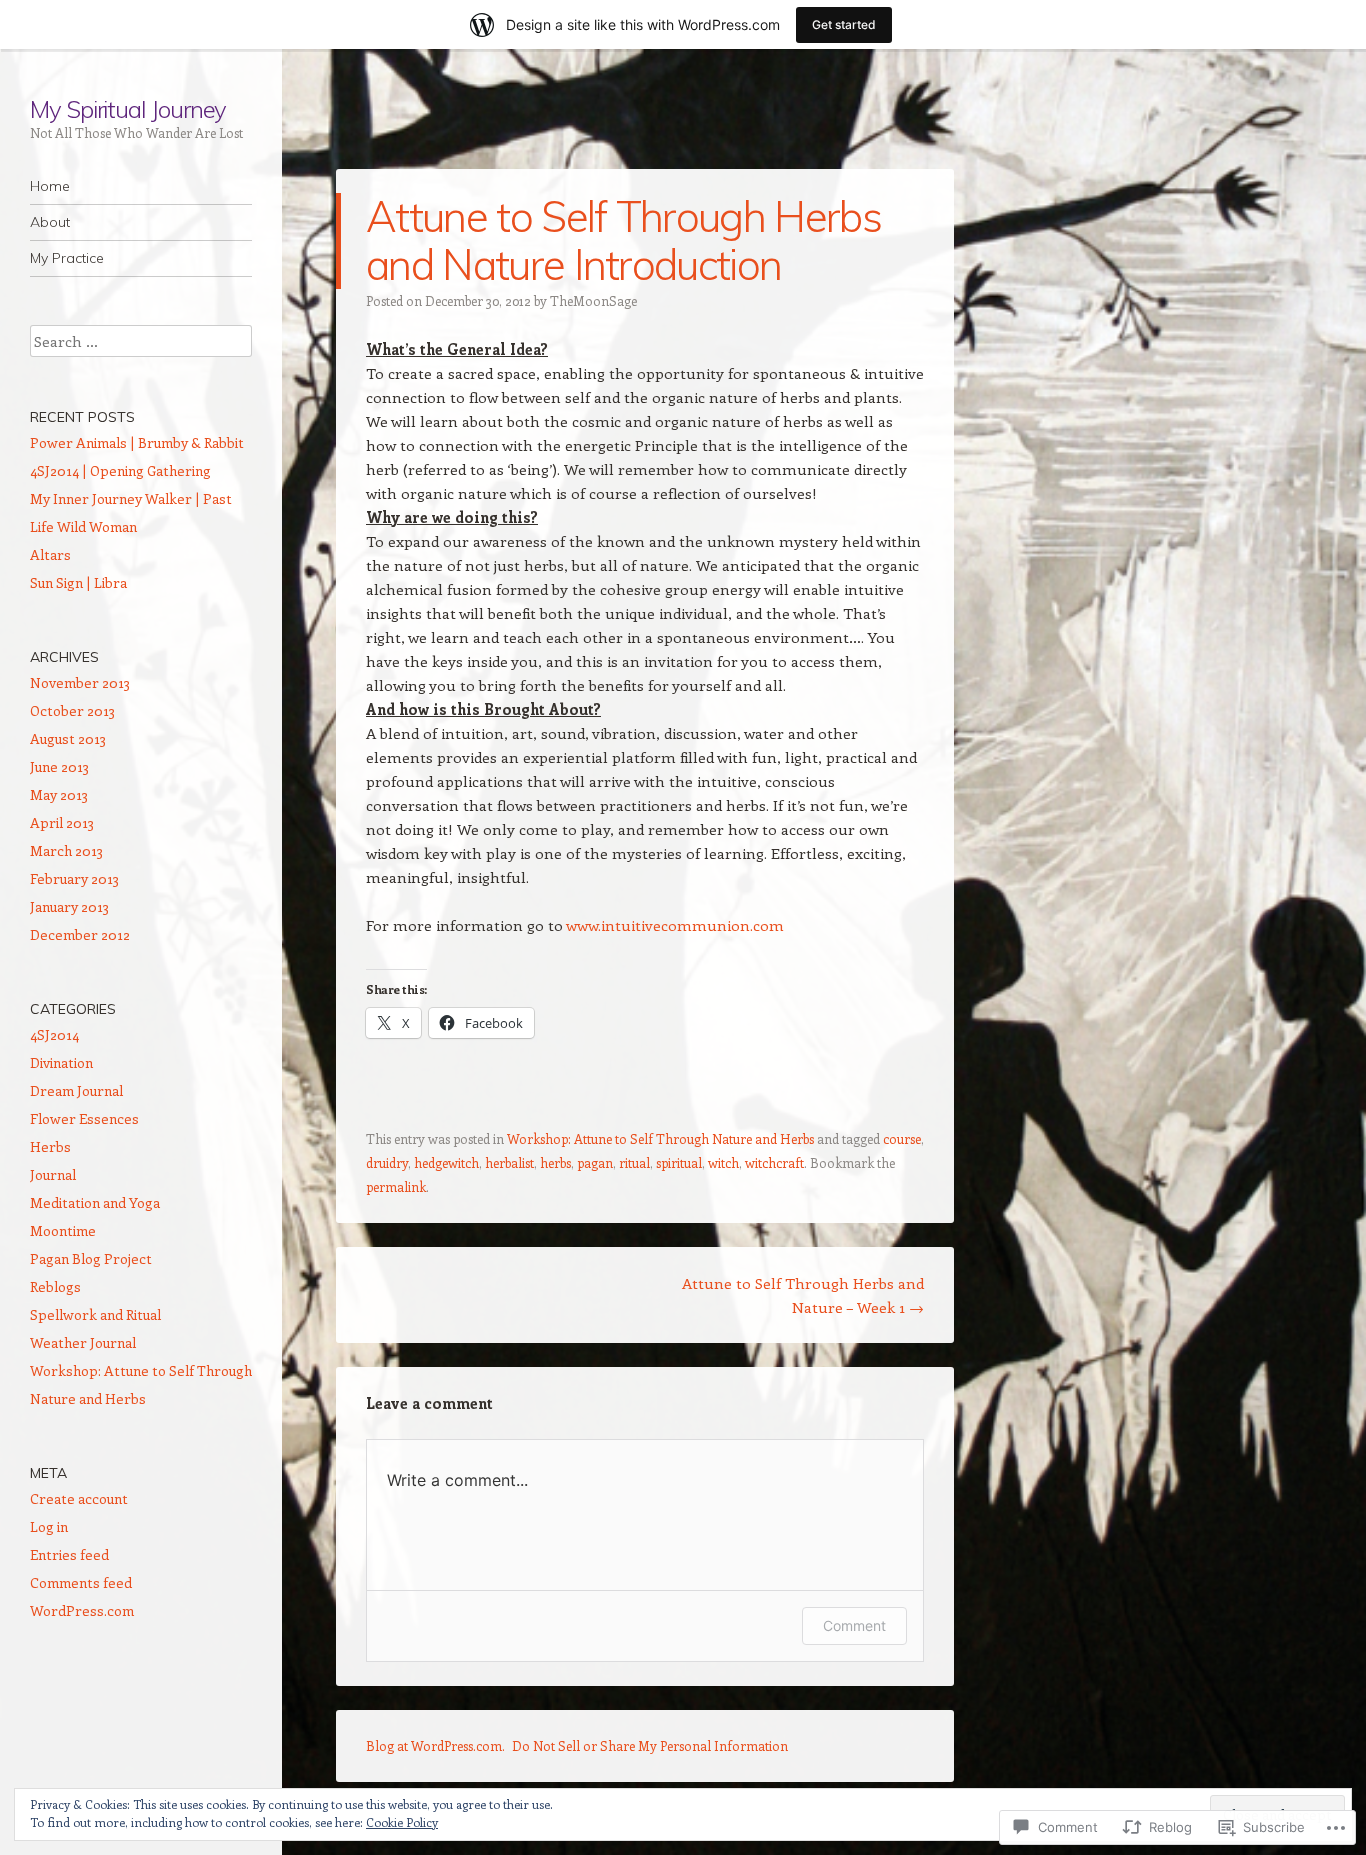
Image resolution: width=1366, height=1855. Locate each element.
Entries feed (69, 1554)
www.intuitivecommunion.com (675, 925)
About (50, 222)
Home (50, 186)
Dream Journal (76, 1090)
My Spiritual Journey (128, 109)
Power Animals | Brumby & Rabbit (137, 442)
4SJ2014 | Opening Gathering (120, 470)
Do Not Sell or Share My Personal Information (650, 1745)
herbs (555, 1162)
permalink (396, 1186)
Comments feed (81, 1582)
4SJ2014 (54, 1034)
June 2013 (59, 766)
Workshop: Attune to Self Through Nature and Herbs (660, 1138)
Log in (49, 1526)
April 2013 (62, 822)
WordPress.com (82, 1610)
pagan (595, 1162)
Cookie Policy (402, 1822)
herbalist (509, 1162)
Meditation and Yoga (95, 1202)
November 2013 (80, 682)
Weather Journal (83, 1342)
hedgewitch (446, 1162)
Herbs (50, 1146)
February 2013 (74, 878)
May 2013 (59, 794)
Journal (53, 1174)
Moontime (63, 1230)
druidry (387, 1162)
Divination (61, 1062)
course (902, 1138)
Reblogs (55, 1286)
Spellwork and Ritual (95, 1314)
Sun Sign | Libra (78, 582)
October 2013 (72, 710)
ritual (634, 1162)
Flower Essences (84, 1118)
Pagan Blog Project (91, 1258)
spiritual (679, 1162)
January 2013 (69, 906)
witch (723, 1162)
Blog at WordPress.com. (435, 1745)
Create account (79, 1498)
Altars (50, 554)
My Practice (67, 258)
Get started (844, 24)
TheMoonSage (593, 300)
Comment (854, 1625)
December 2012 (80, 934)
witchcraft (774, 1162)
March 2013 (66, 850)
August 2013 (68, 738)
